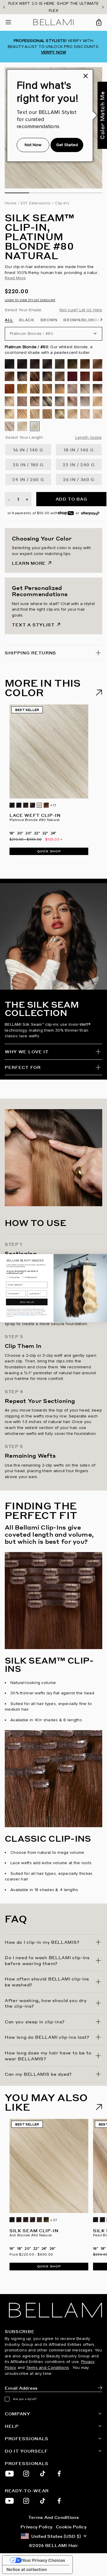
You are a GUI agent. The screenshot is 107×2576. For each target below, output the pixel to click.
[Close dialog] (104, 1257)
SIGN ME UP (27, 1302)
